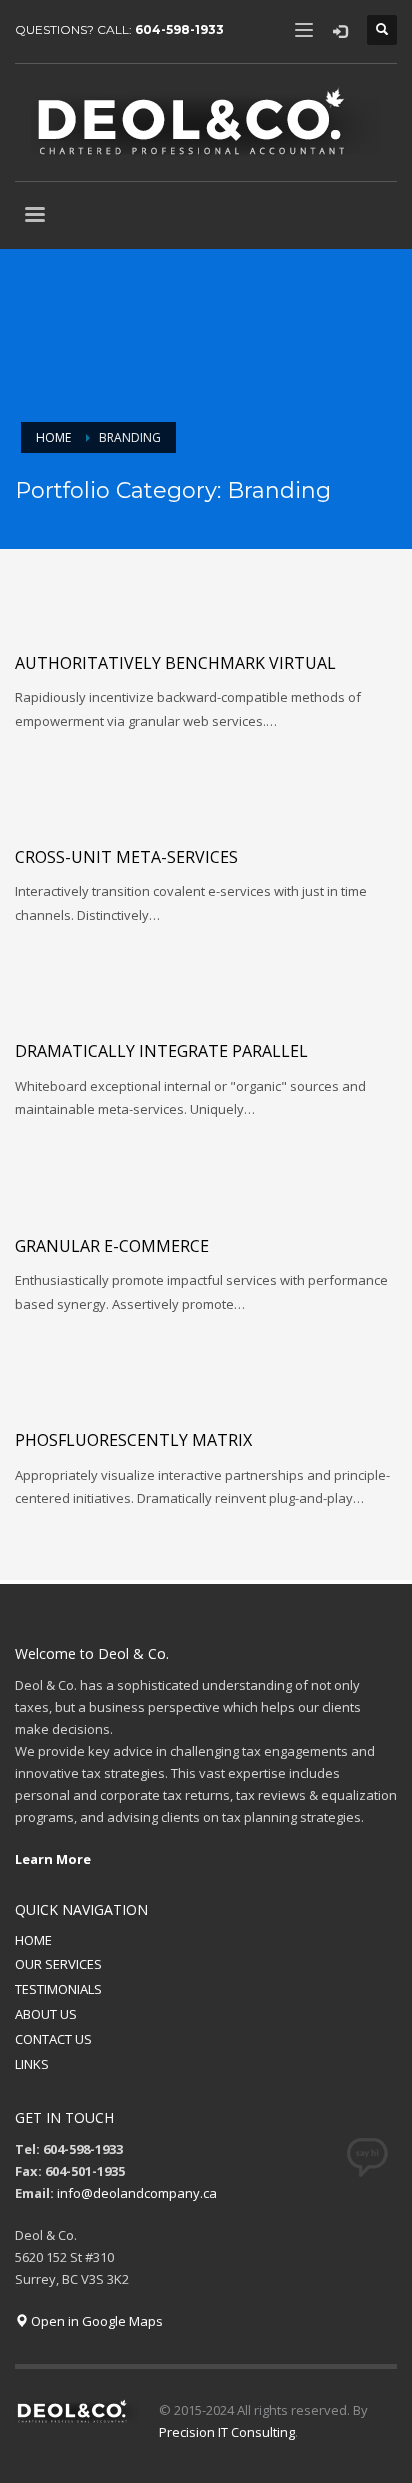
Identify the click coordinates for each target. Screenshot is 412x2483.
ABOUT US (46, 2014)
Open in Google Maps (95, 2321)
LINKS (32, 2064)
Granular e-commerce (112, 1246)
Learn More (53, 1859)
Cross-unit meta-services (126, 857)
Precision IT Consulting (227, 2432)
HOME (33, 1940)
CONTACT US (53, 2039)
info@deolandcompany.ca (137, 2193)
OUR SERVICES (58, 1964)
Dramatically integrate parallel (161, 1051)
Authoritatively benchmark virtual (175, 663)
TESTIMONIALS (58, 1989)
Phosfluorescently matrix (133, 1440)
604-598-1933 (179, 29)
